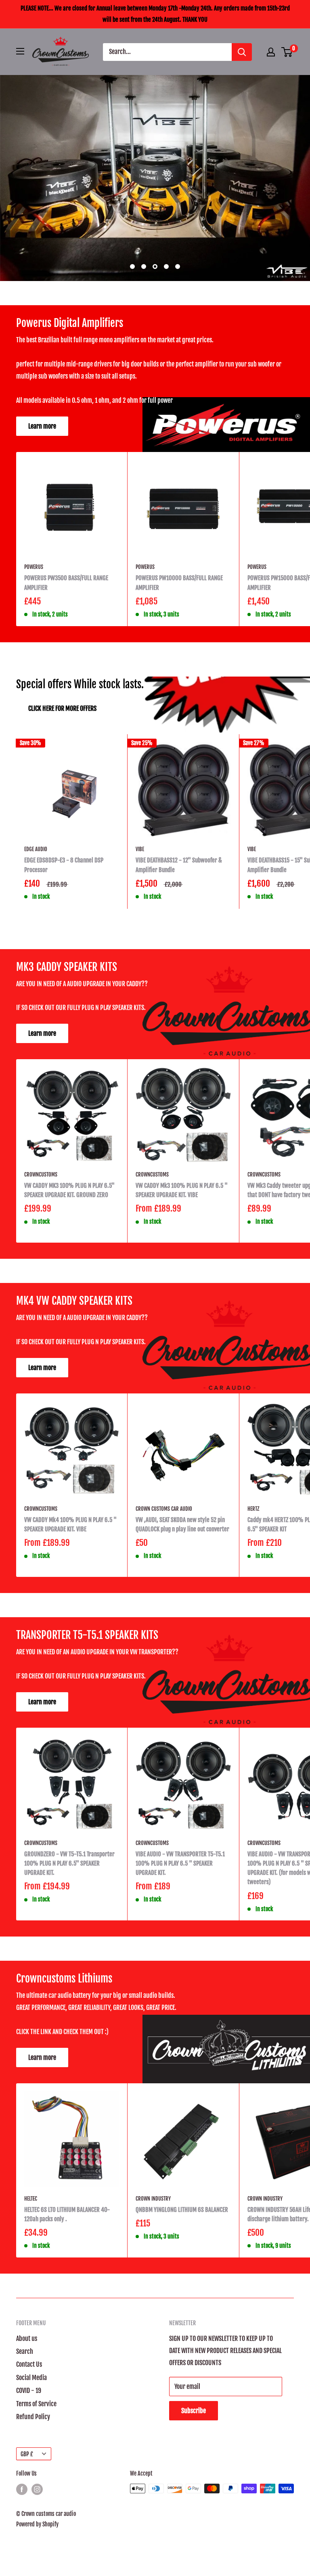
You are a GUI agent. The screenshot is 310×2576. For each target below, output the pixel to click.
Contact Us (29, 2364)
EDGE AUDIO (36, 849)
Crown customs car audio (164, 1509)
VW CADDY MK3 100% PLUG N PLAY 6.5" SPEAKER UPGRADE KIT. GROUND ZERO (69, 1190)
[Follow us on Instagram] (37, 2489)
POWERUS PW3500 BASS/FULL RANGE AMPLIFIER (66, 583)
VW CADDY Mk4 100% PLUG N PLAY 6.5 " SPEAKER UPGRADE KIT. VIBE (70, 1524)
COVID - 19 (29, 2391)
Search (25, 2351)
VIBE (140, 849)
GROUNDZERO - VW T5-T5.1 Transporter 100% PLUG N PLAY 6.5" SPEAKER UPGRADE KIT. (69, 1864)
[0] (287, 52)
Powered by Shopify (37, 2524)
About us (27, 2339)
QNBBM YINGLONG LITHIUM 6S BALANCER (182, 2210)
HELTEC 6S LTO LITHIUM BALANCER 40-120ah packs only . (67, 2214)
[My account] (271, 52)
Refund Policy (33, 2417)
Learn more (42, 426)
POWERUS (34, 567)
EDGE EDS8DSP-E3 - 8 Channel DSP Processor (64, 865)
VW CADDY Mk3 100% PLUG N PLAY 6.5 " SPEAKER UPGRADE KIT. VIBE (182, 1190)
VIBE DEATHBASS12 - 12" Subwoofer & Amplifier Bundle (179, 865)
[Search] (242, 52)
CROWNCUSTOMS (41, 1175)
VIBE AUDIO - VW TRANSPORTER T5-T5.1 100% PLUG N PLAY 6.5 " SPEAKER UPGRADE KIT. (180, 1864)
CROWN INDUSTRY (153, 2199)
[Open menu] (20, 51)
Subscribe (194, 2411)
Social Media (31, 2378)
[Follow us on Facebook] (22, 2489)
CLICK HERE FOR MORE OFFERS (62, 708)
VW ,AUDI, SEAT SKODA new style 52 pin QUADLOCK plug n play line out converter (182, 1524)
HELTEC (31, 2199)
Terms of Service (36, 2404)
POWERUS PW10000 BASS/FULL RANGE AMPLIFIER (179, 583)
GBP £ (27, 2454)
